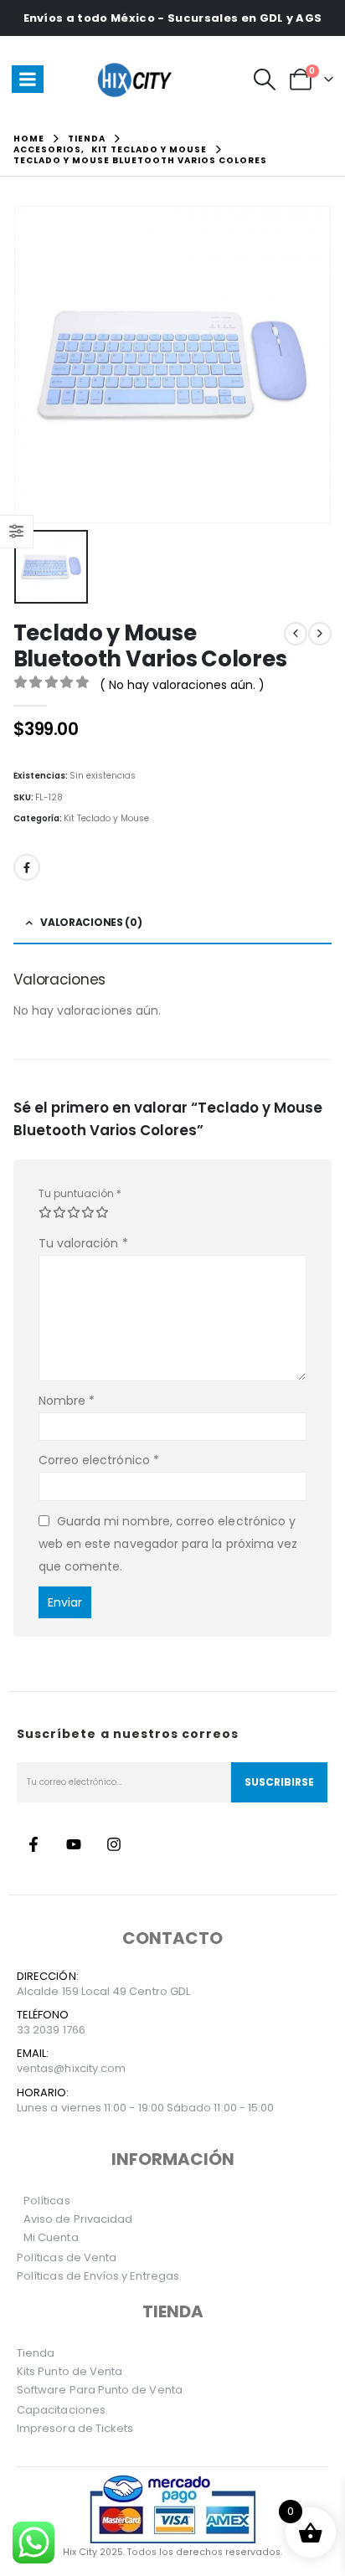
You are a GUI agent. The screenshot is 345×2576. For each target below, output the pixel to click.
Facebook (27, 867)
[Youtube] (74, 1844)
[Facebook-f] (33, 1844)
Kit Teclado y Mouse (106, 818)
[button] (265, 80)
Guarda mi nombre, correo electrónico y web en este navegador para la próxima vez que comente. (168, 1543)
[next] (320, 634)
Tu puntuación (80, 1193)
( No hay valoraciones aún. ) (182, 685)
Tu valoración (83, 1243)
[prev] (296, 634)
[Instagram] (114, 1844)
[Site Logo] (137, 80)
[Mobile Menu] (28, 79)
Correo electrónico (99, 1460)
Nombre (67, 1401)
